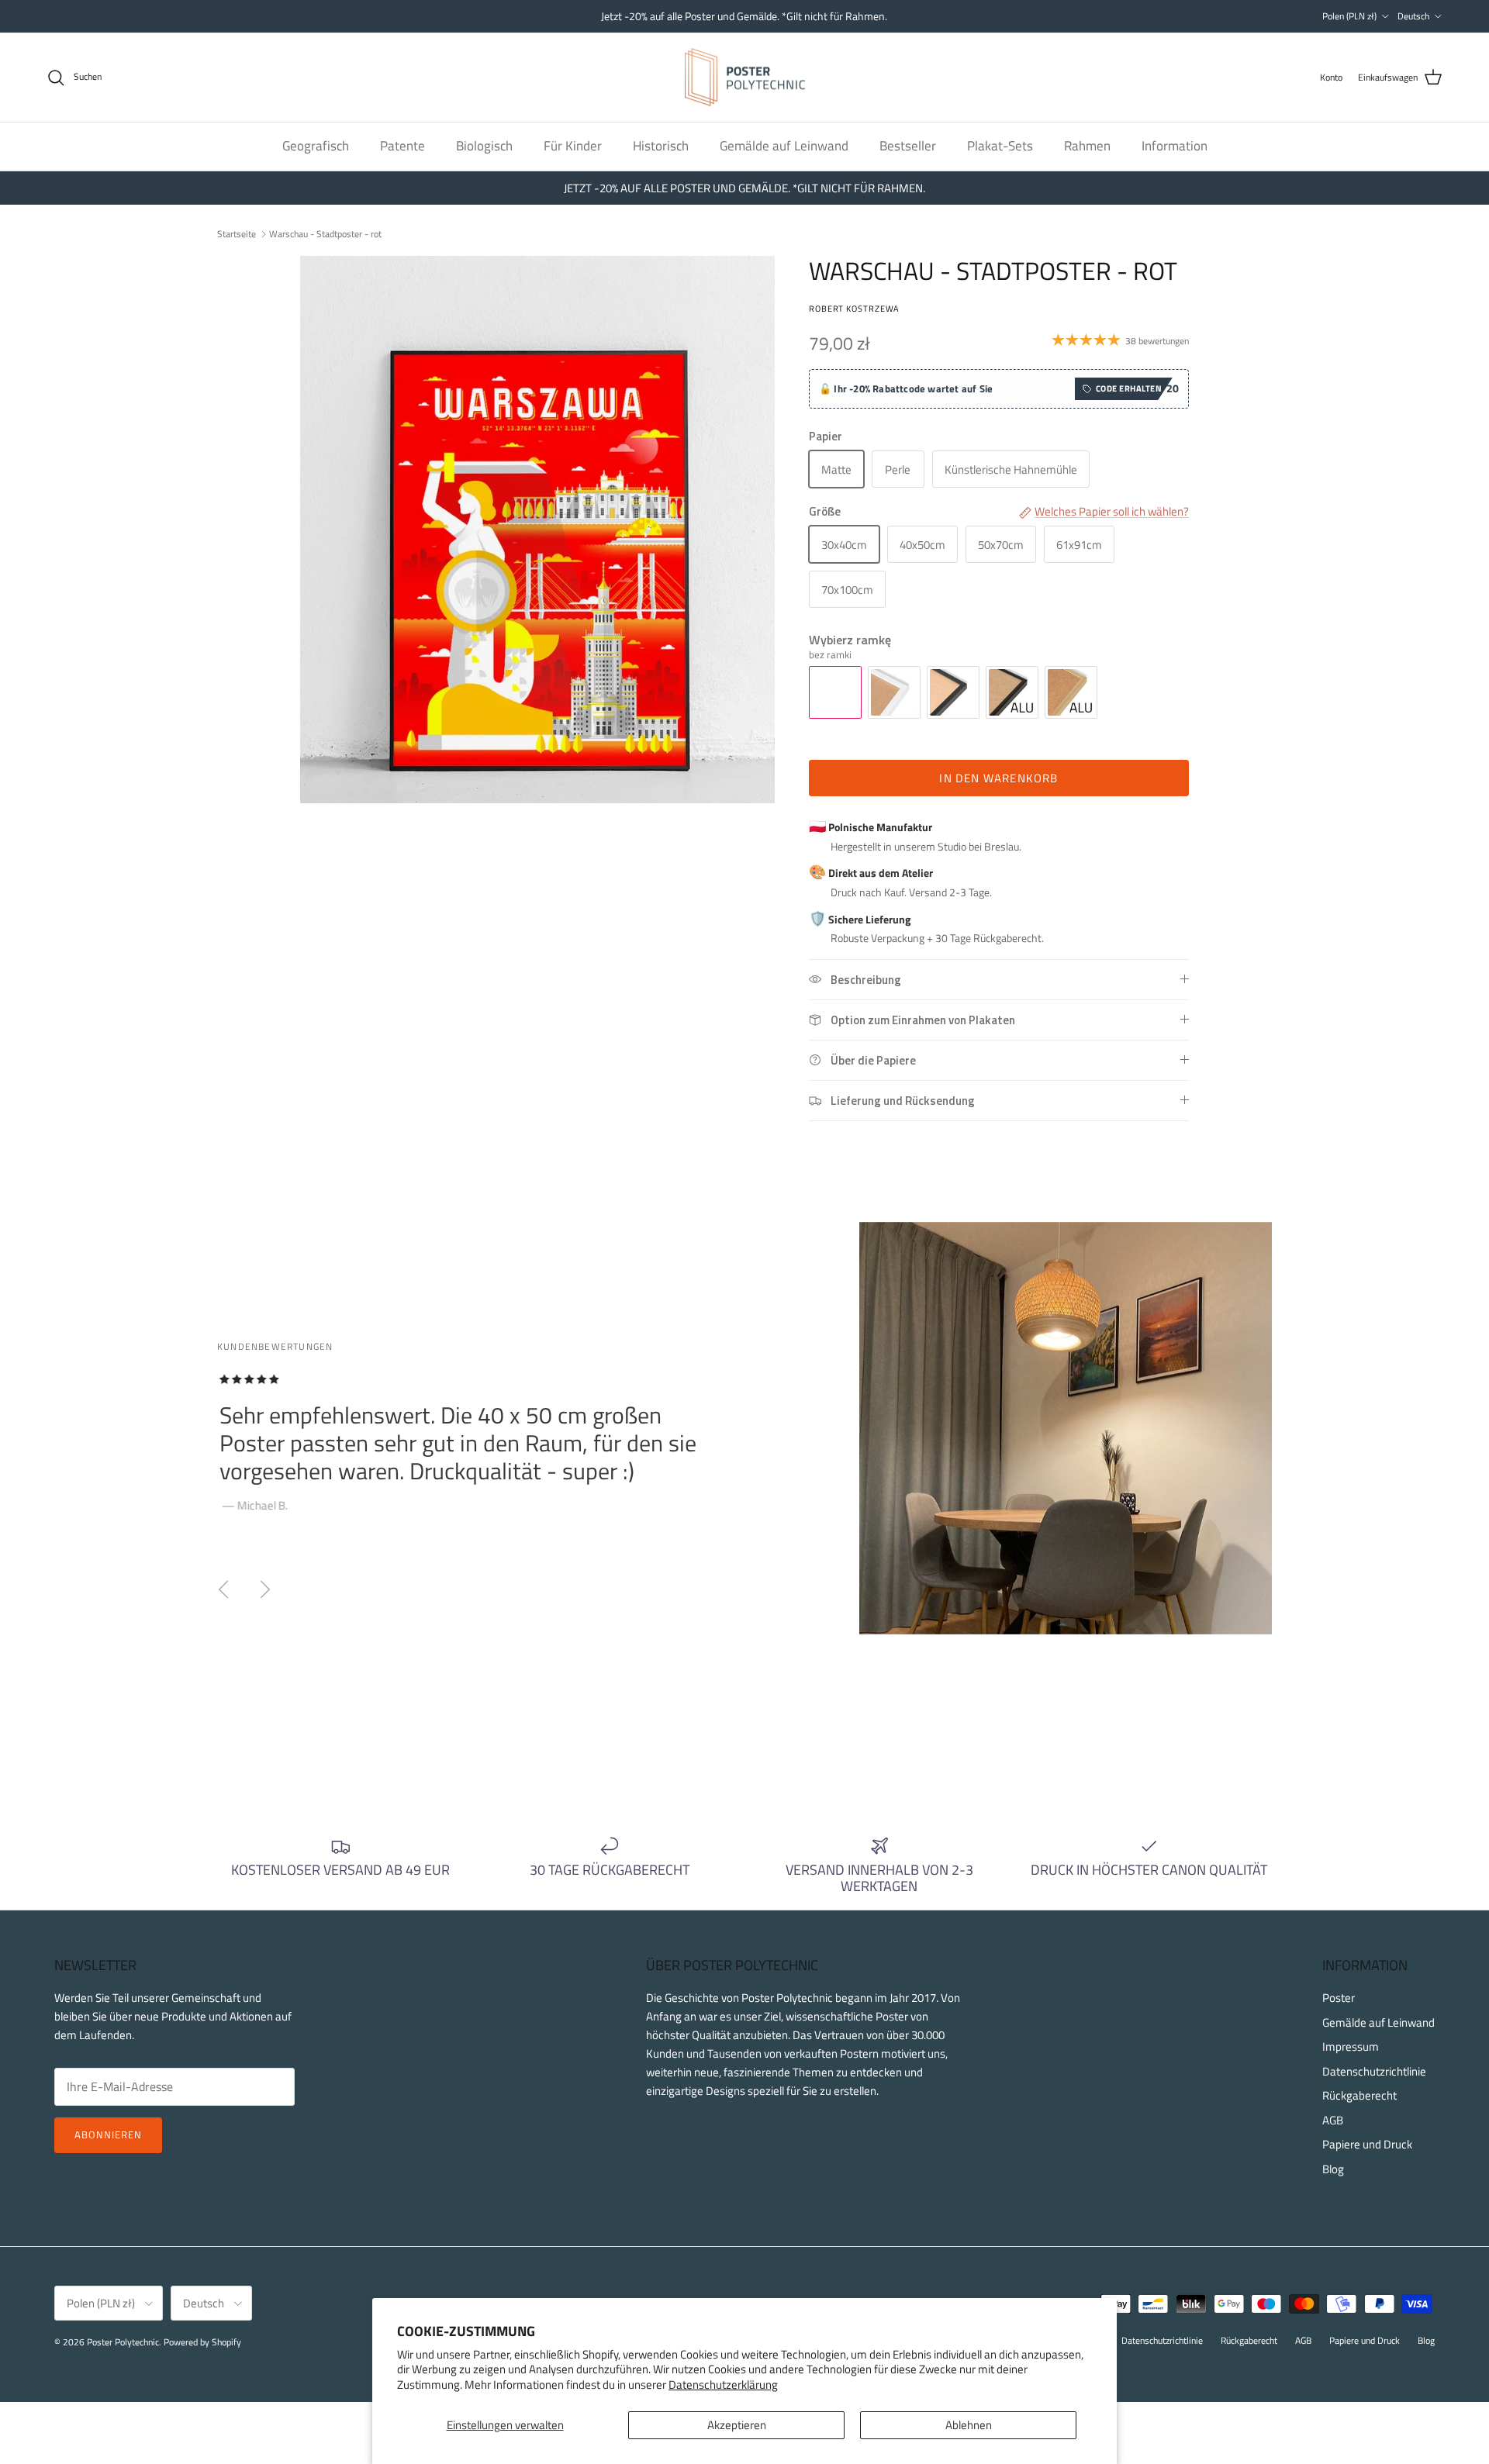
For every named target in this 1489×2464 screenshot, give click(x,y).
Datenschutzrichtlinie (1374, 2071)
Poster (1339, 1998)
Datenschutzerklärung (723, 2385)
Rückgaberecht (1359, 2095)
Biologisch (484, 146)
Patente (402, 146)
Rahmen (1087, 146)
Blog (1333, 2169)
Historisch (661, 146)
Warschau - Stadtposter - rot (325, 233)
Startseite (237, 233)
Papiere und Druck (1367, 2144)
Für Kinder (573, 146)
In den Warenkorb (998, 778)
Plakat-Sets (1000, 146)
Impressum (1351, 2046)
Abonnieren (108, 2134)
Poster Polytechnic (123, 2342)
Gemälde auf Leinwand (784, 146)
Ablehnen (969, 2425)
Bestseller (908, 146)
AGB (1333, 2120)
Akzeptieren (737, 2425)
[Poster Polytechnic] (745, 78)
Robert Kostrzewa (854, 308)
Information (1175, 146)
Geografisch (316, 146)
